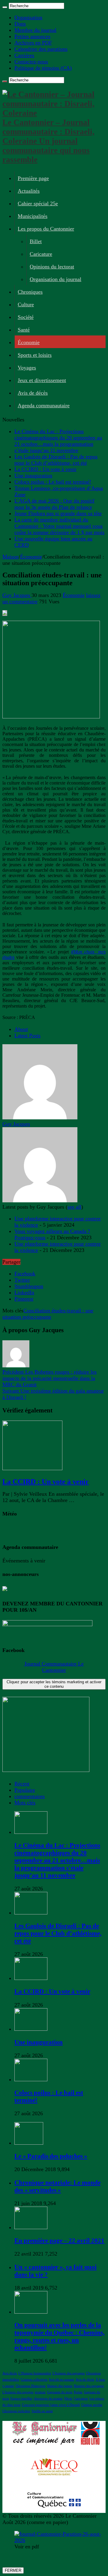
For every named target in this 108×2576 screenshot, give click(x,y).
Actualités (29, 191)
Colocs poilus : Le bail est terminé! (53, 482)
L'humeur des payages (18, 2392)
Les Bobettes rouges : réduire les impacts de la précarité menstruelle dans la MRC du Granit (49, 1378)
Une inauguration (33, 476)
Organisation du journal (55, 279)
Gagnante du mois (60, 2392)
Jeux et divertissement (42, 380)
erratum (40, 2392)
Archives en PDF (33, 43)
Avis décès (10, 2373)
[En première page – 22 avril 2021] (31, 2227)
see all (74, 1207)
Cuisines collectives (34, 2380)
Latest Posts (27, 1036)
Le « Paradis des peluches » (51, 2156)
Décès (68, 2399)
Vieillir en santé (42, 2411)
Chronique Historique (31, 2386)
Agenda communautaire (44, 405)
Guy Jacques (17, 595)
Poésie (78, 2392)
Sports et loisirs (35, 355)
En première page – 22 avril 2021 (59, 2241)
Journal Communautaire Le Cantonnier (54, 1667)
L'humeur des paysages (69, 2373)
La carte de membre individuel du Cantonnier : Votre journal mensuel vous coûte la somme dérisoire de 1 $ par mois (59, 526)
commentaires (30, 1796)
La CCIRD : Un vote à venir (45, 469)
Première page (33, 178)
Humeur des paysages (89, 2386)
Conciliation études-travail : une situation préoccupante (48, 1314)
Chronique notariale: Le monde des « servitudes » (57, 2186)
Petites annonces (32, 36)
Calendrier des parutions (41, 49)
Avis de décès (33, 393)
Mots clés (25, 1803)
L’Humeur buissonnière (35, 2373)
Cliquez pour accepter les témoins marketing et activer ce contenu (54, 1684)
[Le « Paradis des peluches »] (29, 2143)
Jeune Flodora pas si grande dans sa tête (58, 513)
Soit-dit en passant (61, 2380)
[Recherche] (5, 7)
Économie (29, 342)
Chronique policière (16, 2411)
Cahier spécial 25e (38, 203)
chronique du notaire (48, 2399)
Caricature (41, 254)
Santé (24, 330)
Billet (36, 241)
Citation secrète (92, 2405)
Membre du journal (35, 30)
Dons (20, 24)
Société (26, 317)
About (21, 1029)
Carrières (24, 55)
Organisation (28, 17)
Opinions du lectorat (52, 267)
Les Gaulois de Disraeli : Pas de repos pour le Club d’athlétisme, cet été (56, 460)
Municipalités (33, 216)
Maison (10, 557)
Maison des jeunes (60, 2386)
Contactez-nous (31, 62)
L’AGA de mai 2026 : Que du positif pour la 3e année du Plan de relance (54, 504)
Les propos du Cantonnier (46, 229)
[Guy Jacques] (40, 1118)
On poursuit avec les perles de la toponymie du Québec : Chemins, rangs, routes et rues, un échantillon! (59, 2336)
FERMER (13, 2570)
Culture (26, 304)
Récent (22, 1784)
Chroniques (30, 292)
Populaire (25, 1790)
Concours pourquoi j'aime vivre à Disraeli (51, 2405)
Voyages (27, 368)
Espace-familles (21, 2399)
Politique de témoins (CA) (43, 68)
